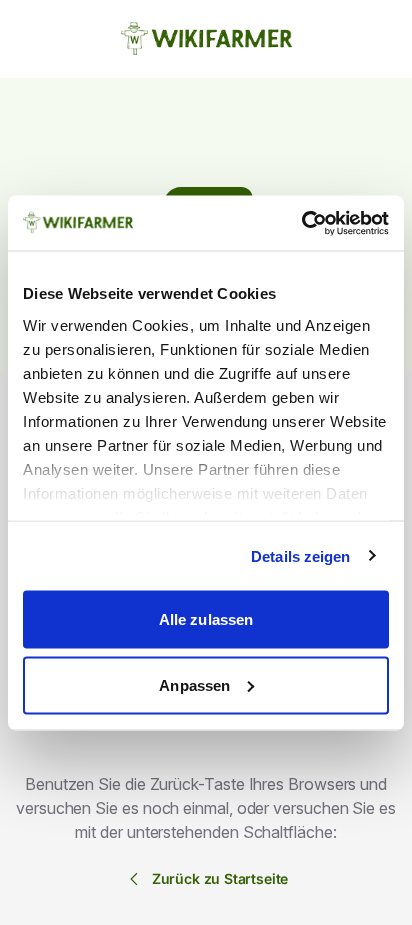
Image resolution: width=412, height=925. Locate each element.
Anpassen (194, 684)
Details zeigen (300, 555)
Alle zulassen (206, 619)
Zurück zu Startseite (220, 878)
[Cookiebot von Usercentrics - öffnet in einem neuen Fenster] (301, 223)
